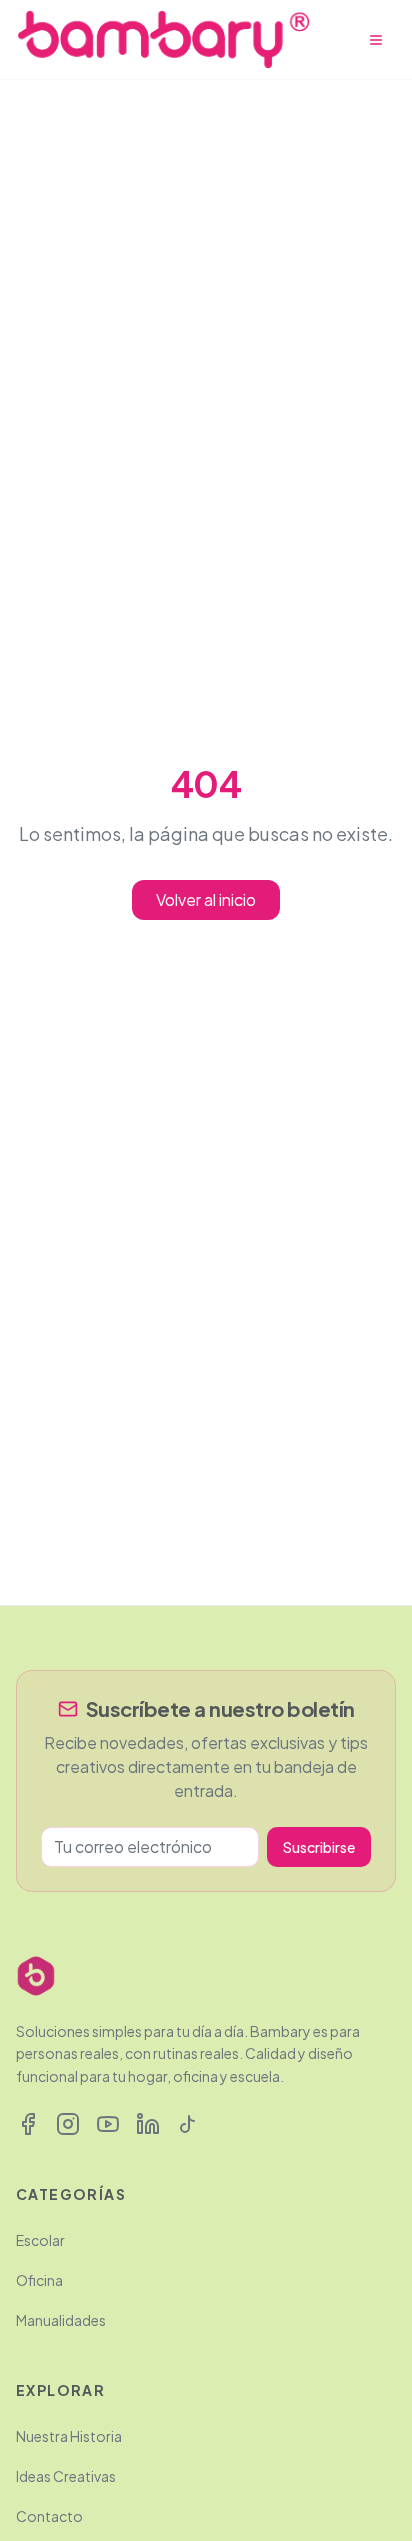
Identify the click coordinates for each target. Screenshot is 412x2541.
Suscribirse (319, 1847)
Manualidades (61, 2320)
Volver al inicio (206, 899)
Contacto (49, 2516)
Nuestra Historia (69, 2436)
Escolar (40, 2240)
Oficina (39, 2280)
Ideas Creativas (66, 2476)
